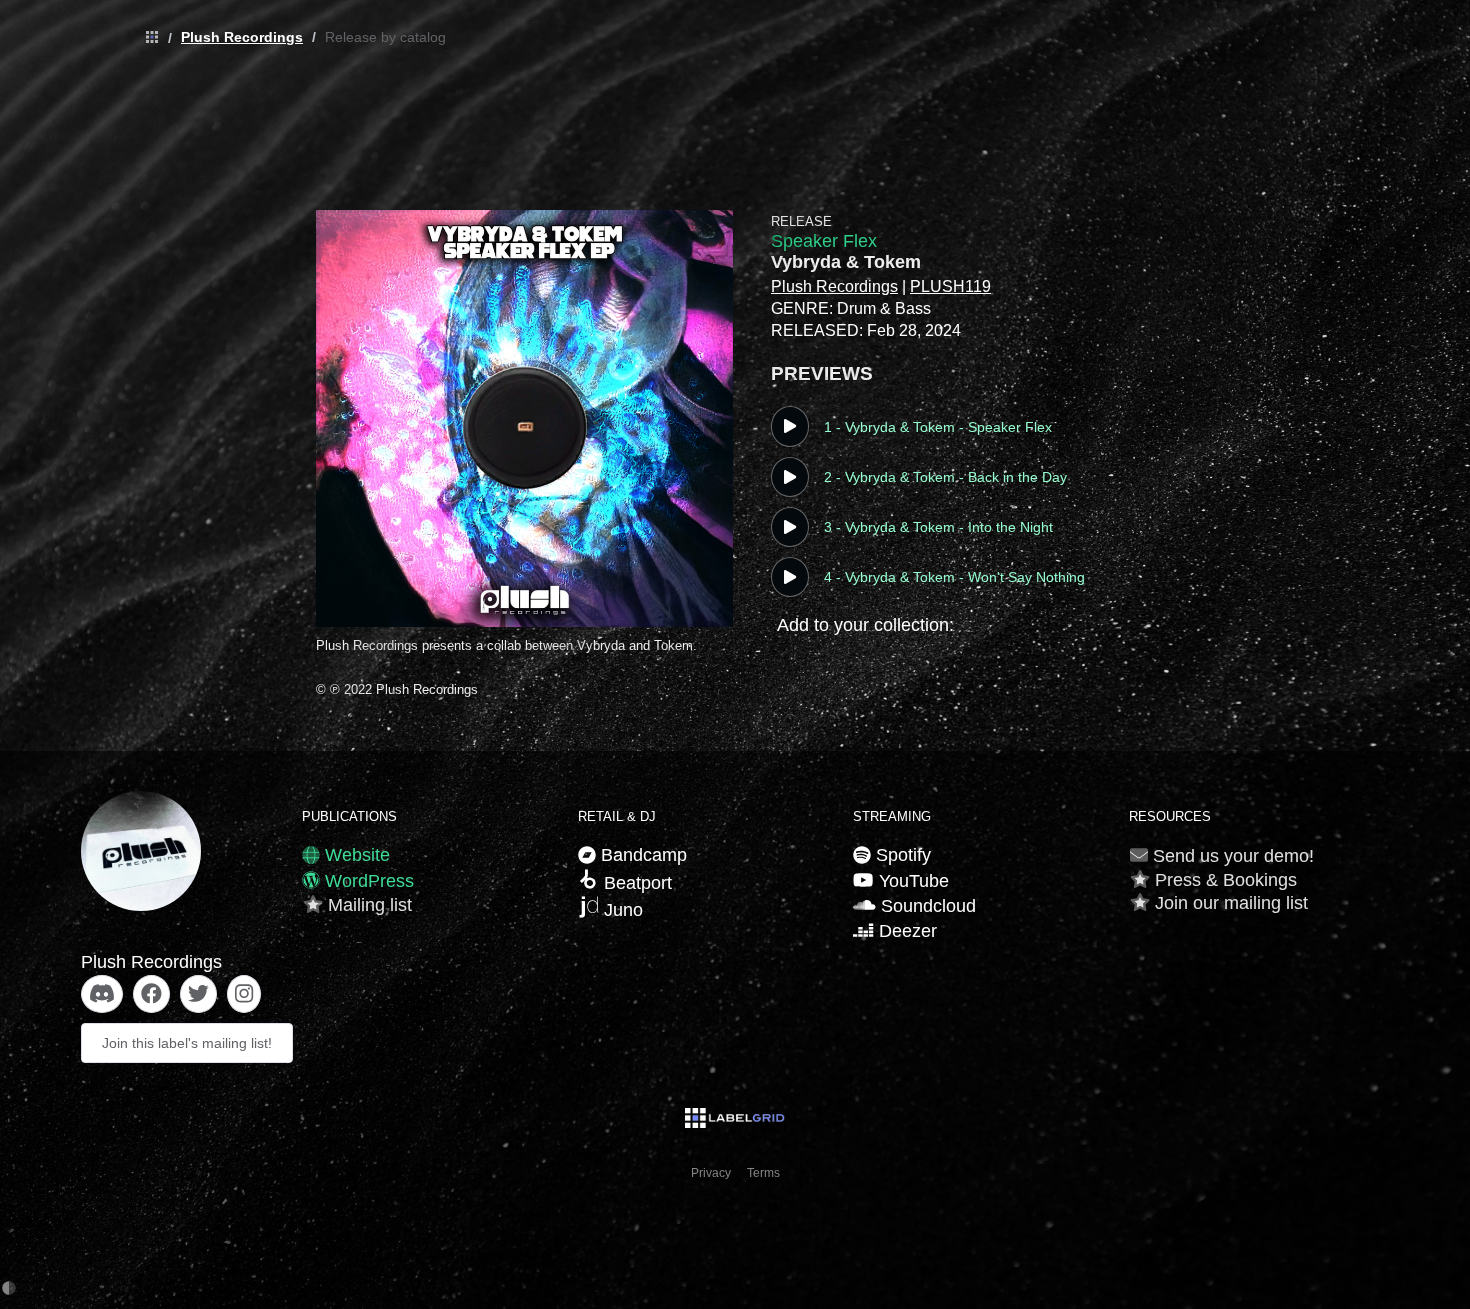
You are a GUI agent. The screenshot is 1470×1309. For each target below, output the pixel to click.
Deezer (905, 931)
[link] (147, 38)
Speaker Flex (824, 241)
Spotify (901, 855)
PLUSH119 (950, 286)
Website (355, 855)
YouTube (911, 881)
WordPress (367, 881)
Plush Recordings (242, 37)
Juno (621, 910)
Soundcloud (926, 906)
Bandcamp (641, 855)
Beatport (635, 883)
